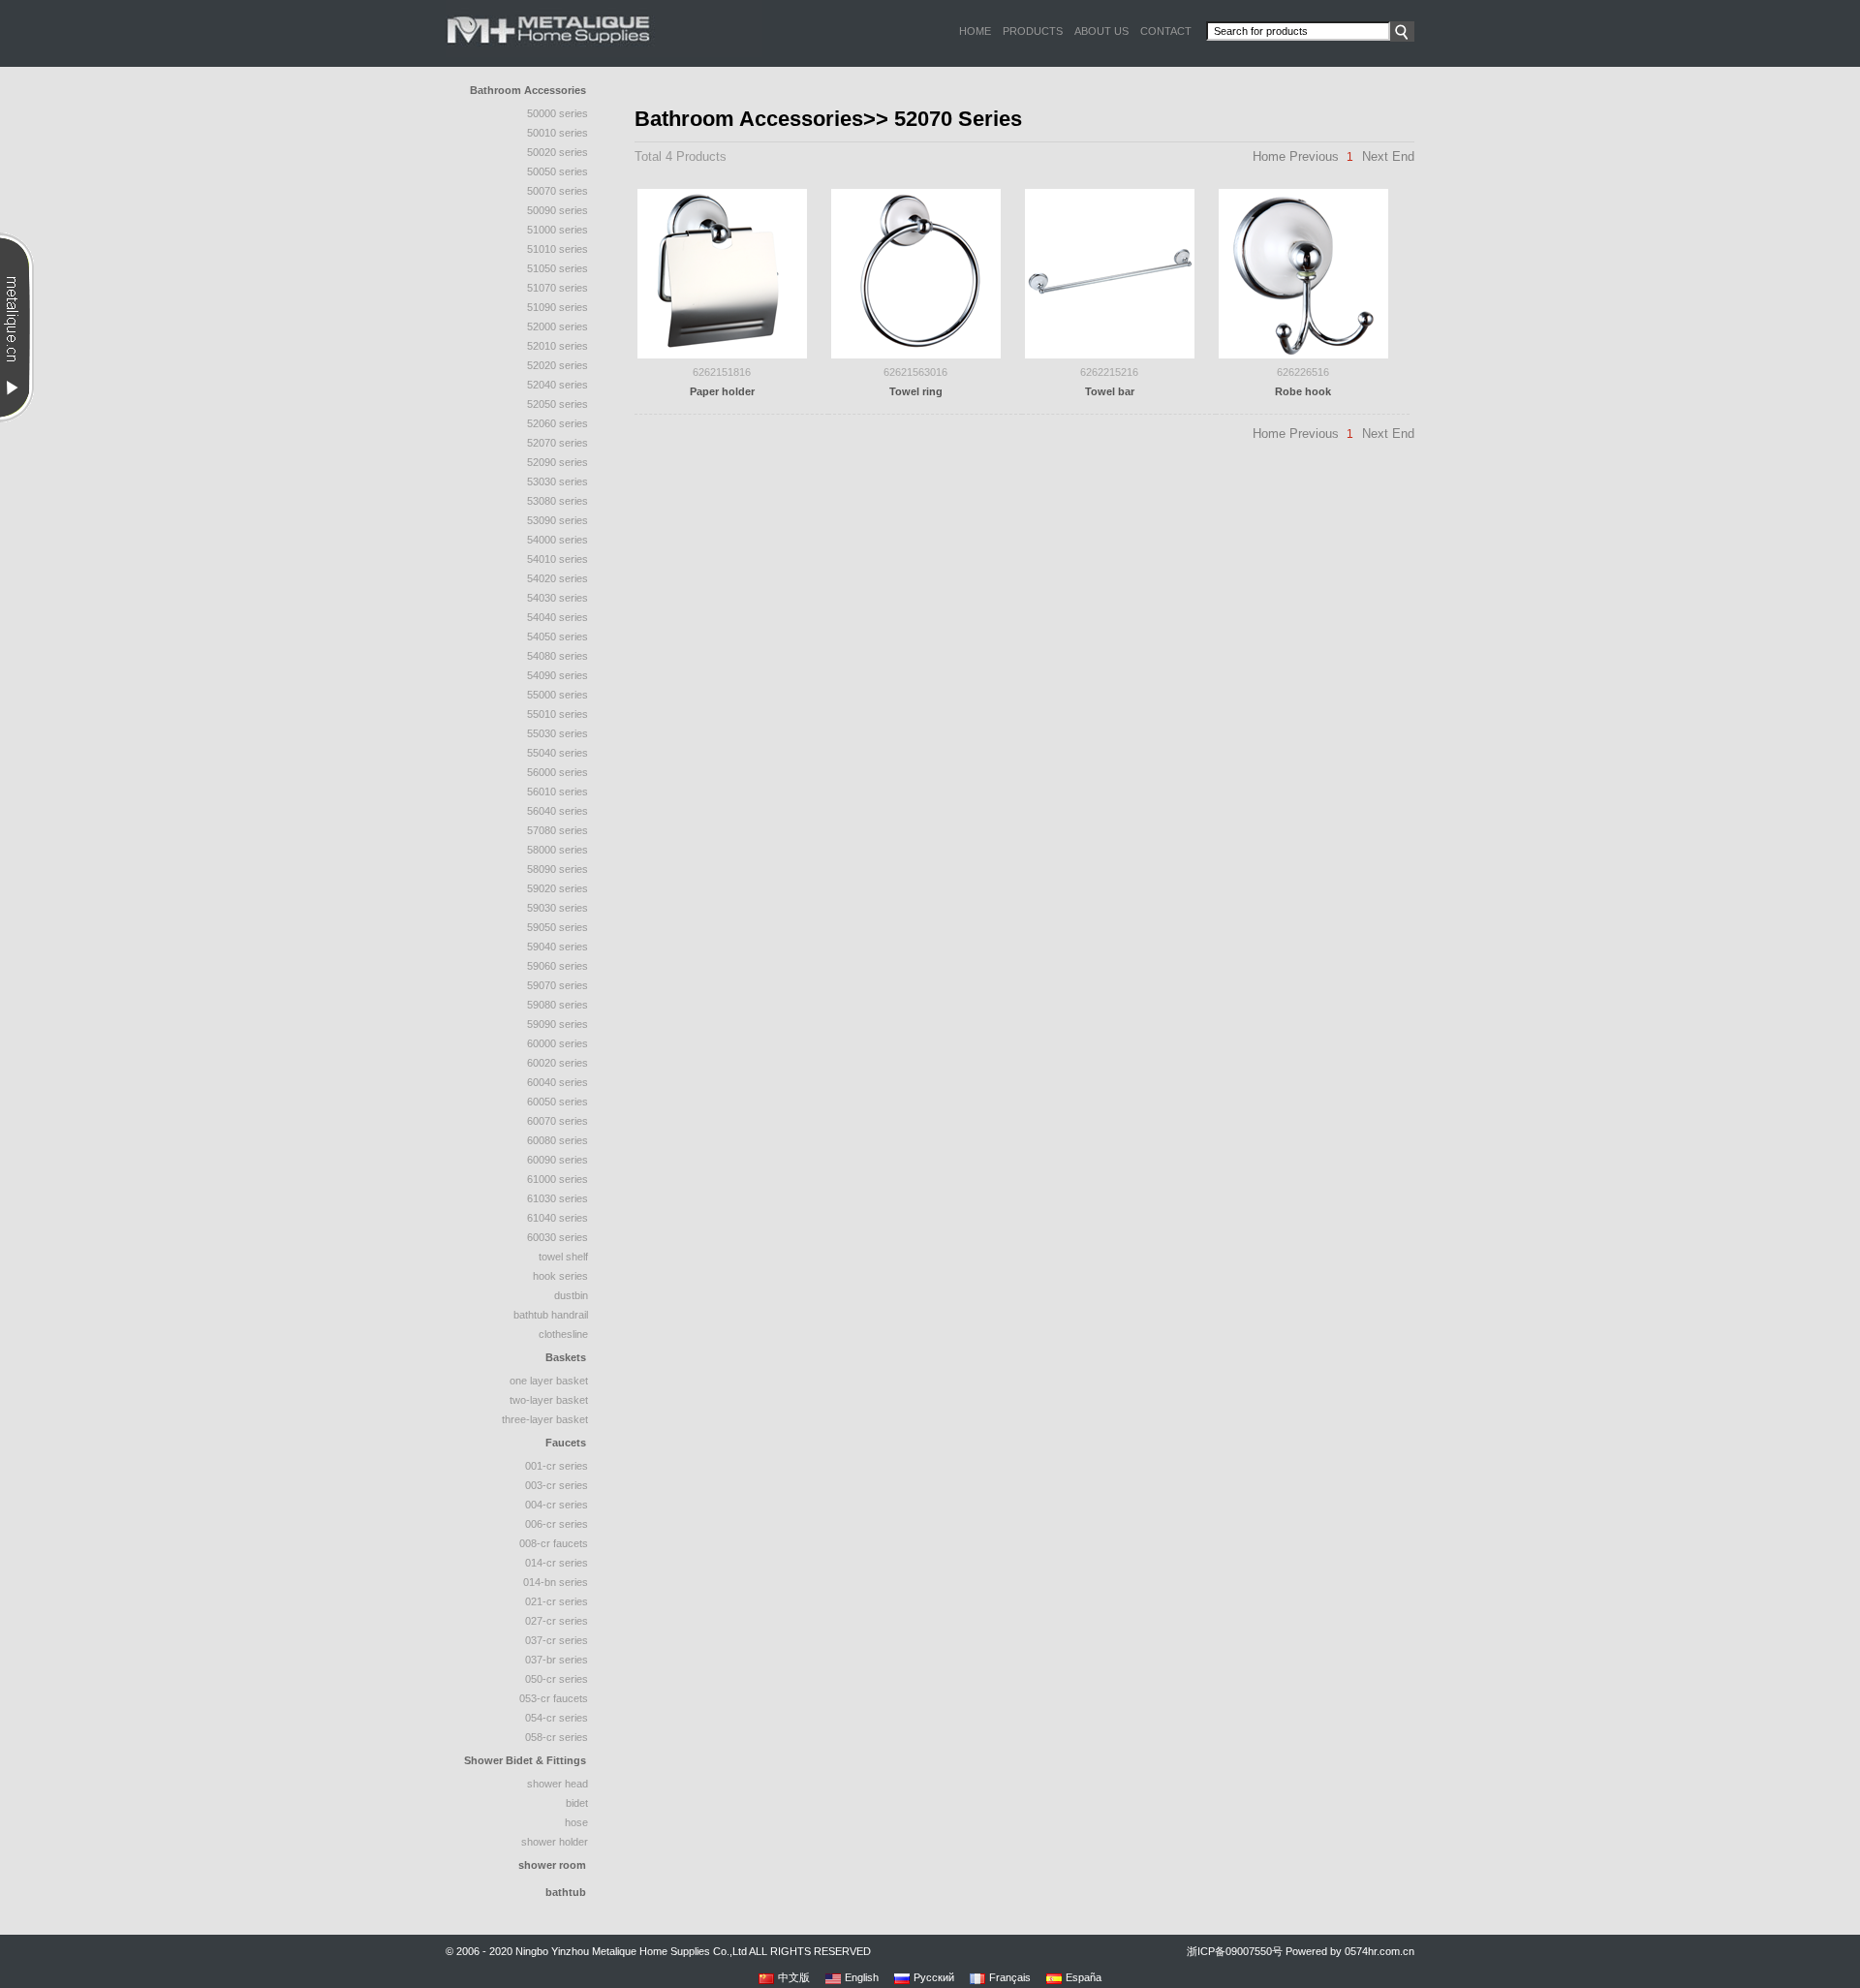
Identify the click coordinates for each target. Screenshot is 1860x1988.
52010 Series (558, 346)
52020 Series (558, 365)
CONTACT (1166, 31)
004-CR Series (557, 1505)
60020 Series (558, 1063)
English (862, 1977)
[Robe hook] (1303, 272)
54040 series (558, 617)
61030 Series (558, 1198)
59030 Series (558, 908)
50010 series (558, 133)
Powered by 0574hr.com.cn (1350, 1951)
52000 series (558, 326)
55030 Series (558, 733)
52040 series (558, 385)
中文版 (794, 1977)
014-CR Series (557, 1563)
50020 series (558, 152)
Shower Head (558, 1784)
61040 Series (558, 1218)
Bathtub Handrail (551, 1315)
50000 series (558, 113)
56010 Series (558, 792)
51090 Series (558, 307)
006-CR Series (557, 1524)
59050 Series (558, 927)
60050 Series (558, 1102)
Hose (576, 1822)
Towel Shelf (563, 1257)
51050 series (558, 268)
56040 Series (558, 811)
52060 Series (558, 423)
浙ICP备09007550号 (1235, 1951)
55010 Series (558, 714)
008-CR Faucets (554, 1543)
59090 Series (558, 1024)
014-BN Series (556, 1582)
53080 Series (558, 501)
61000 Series (558, 1179)
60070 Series (558, 1121)
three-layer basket (545, 1419)
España (1084, 1977)
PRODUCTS (1033, 31)
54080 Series (558, 656)
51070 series (558, 288)
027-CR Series (557, 1621)
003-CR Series (557, 1485)
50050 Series (558, 171)
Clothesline (563, 1334)
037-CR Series (557, 1640)
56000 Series (558, 772)
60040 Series (558, 1082)
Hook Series (560, 1276)
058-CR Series (557, 1737)
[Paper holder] (722, 272)
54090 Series (558, 675)
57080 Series (558, 830)
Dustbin (571, 1295)
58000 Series (558, 850)
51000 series (558, 230)
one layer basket (549, 1381)
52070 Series (558, 443)
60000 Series (558, 1043)
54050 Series (558, 637)
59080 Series (558, 1005)
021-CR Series (557, 1601)
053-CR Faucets (554, 1698)
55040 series (558, 753)
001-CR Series (557, 1466)
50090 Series (558, 210)
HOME (975, 31)
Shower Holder (555, 1842)
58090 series (558, 869)
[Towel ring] (916, 272)
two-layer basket (549, 1400)
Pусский (934, 1977)
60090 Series (558, 1160)
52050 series (558, 404)
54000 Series (558, 540)
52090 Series (558, 462)
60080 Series (558, 1140)
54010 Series (558, 559)
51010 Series (558, 249)
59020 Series (558, 888)
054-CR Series (557, 1718)
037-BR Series (557, 1660)
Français (1010, 1977)
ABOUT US (1101, 31)
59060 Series (558, 966)
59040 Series (558, 947)
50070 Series (558, 191)
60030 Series (558, 1237)
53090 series (558, 520)
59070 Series (558, 985)
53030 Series (558, 481)
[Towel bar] (1110, 272)
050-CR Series (557, 1679)
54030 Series (558, 598)
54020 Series (558, 578)
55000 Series (558, 695)
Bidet (577, 1803)
